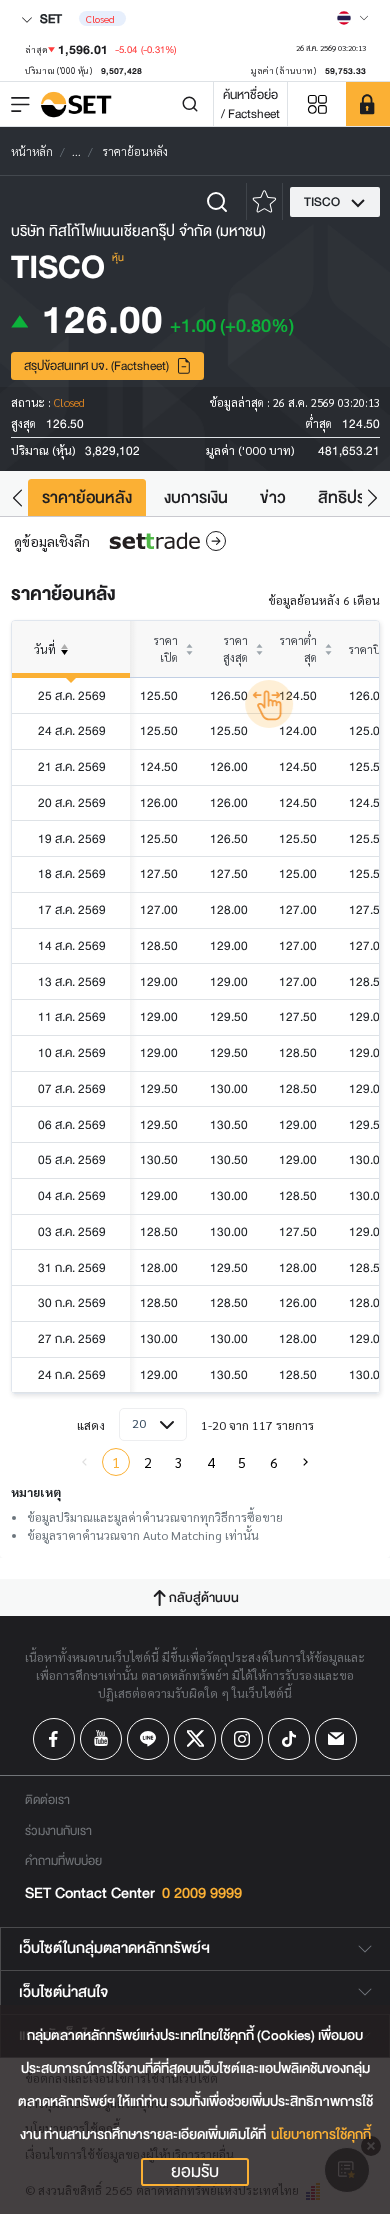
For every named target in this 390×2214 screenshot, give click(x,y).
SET (49, 18)
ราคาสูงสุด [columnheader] (235, 649)
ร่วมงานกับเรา (58, 1830)
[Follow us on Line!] (148, 1739)
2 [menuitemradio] (148, 1462)
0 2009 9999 (202, 1893)
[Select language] (353, 18)
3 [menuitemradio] (179, 1462)
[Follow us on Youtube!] (101, 1739)
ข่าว (273, 497)
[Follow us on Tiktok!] (289, 1739)
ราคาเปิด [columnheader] (166, 649)
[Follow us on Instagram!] (242, 1739)
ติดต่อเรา (47, 1799)
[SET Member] (368, 104)
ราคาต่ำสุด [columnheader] (298, 649)
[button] (17, 497)
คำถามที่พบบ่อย (63, 1860)
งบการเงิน (196, 497)
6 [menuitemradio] (274, 1462)
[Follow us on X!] (195, 1739)
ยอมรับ (195, 2172)
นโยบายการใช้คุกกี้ (321, 2134)
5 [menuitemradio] (242, 1462)
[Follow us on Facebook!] (54, 1739)
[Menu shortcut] (317, 104)
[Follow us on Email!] (336, 1739)
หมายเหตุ (36, 1492)
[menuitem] (305, 1462)
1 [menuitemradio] (116, 1462)
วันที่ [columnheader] (45, 649)
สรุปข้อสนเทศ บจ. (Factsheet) (96, 365)
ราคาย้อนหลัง (87, 497)
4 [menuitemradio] (211, 1462)
